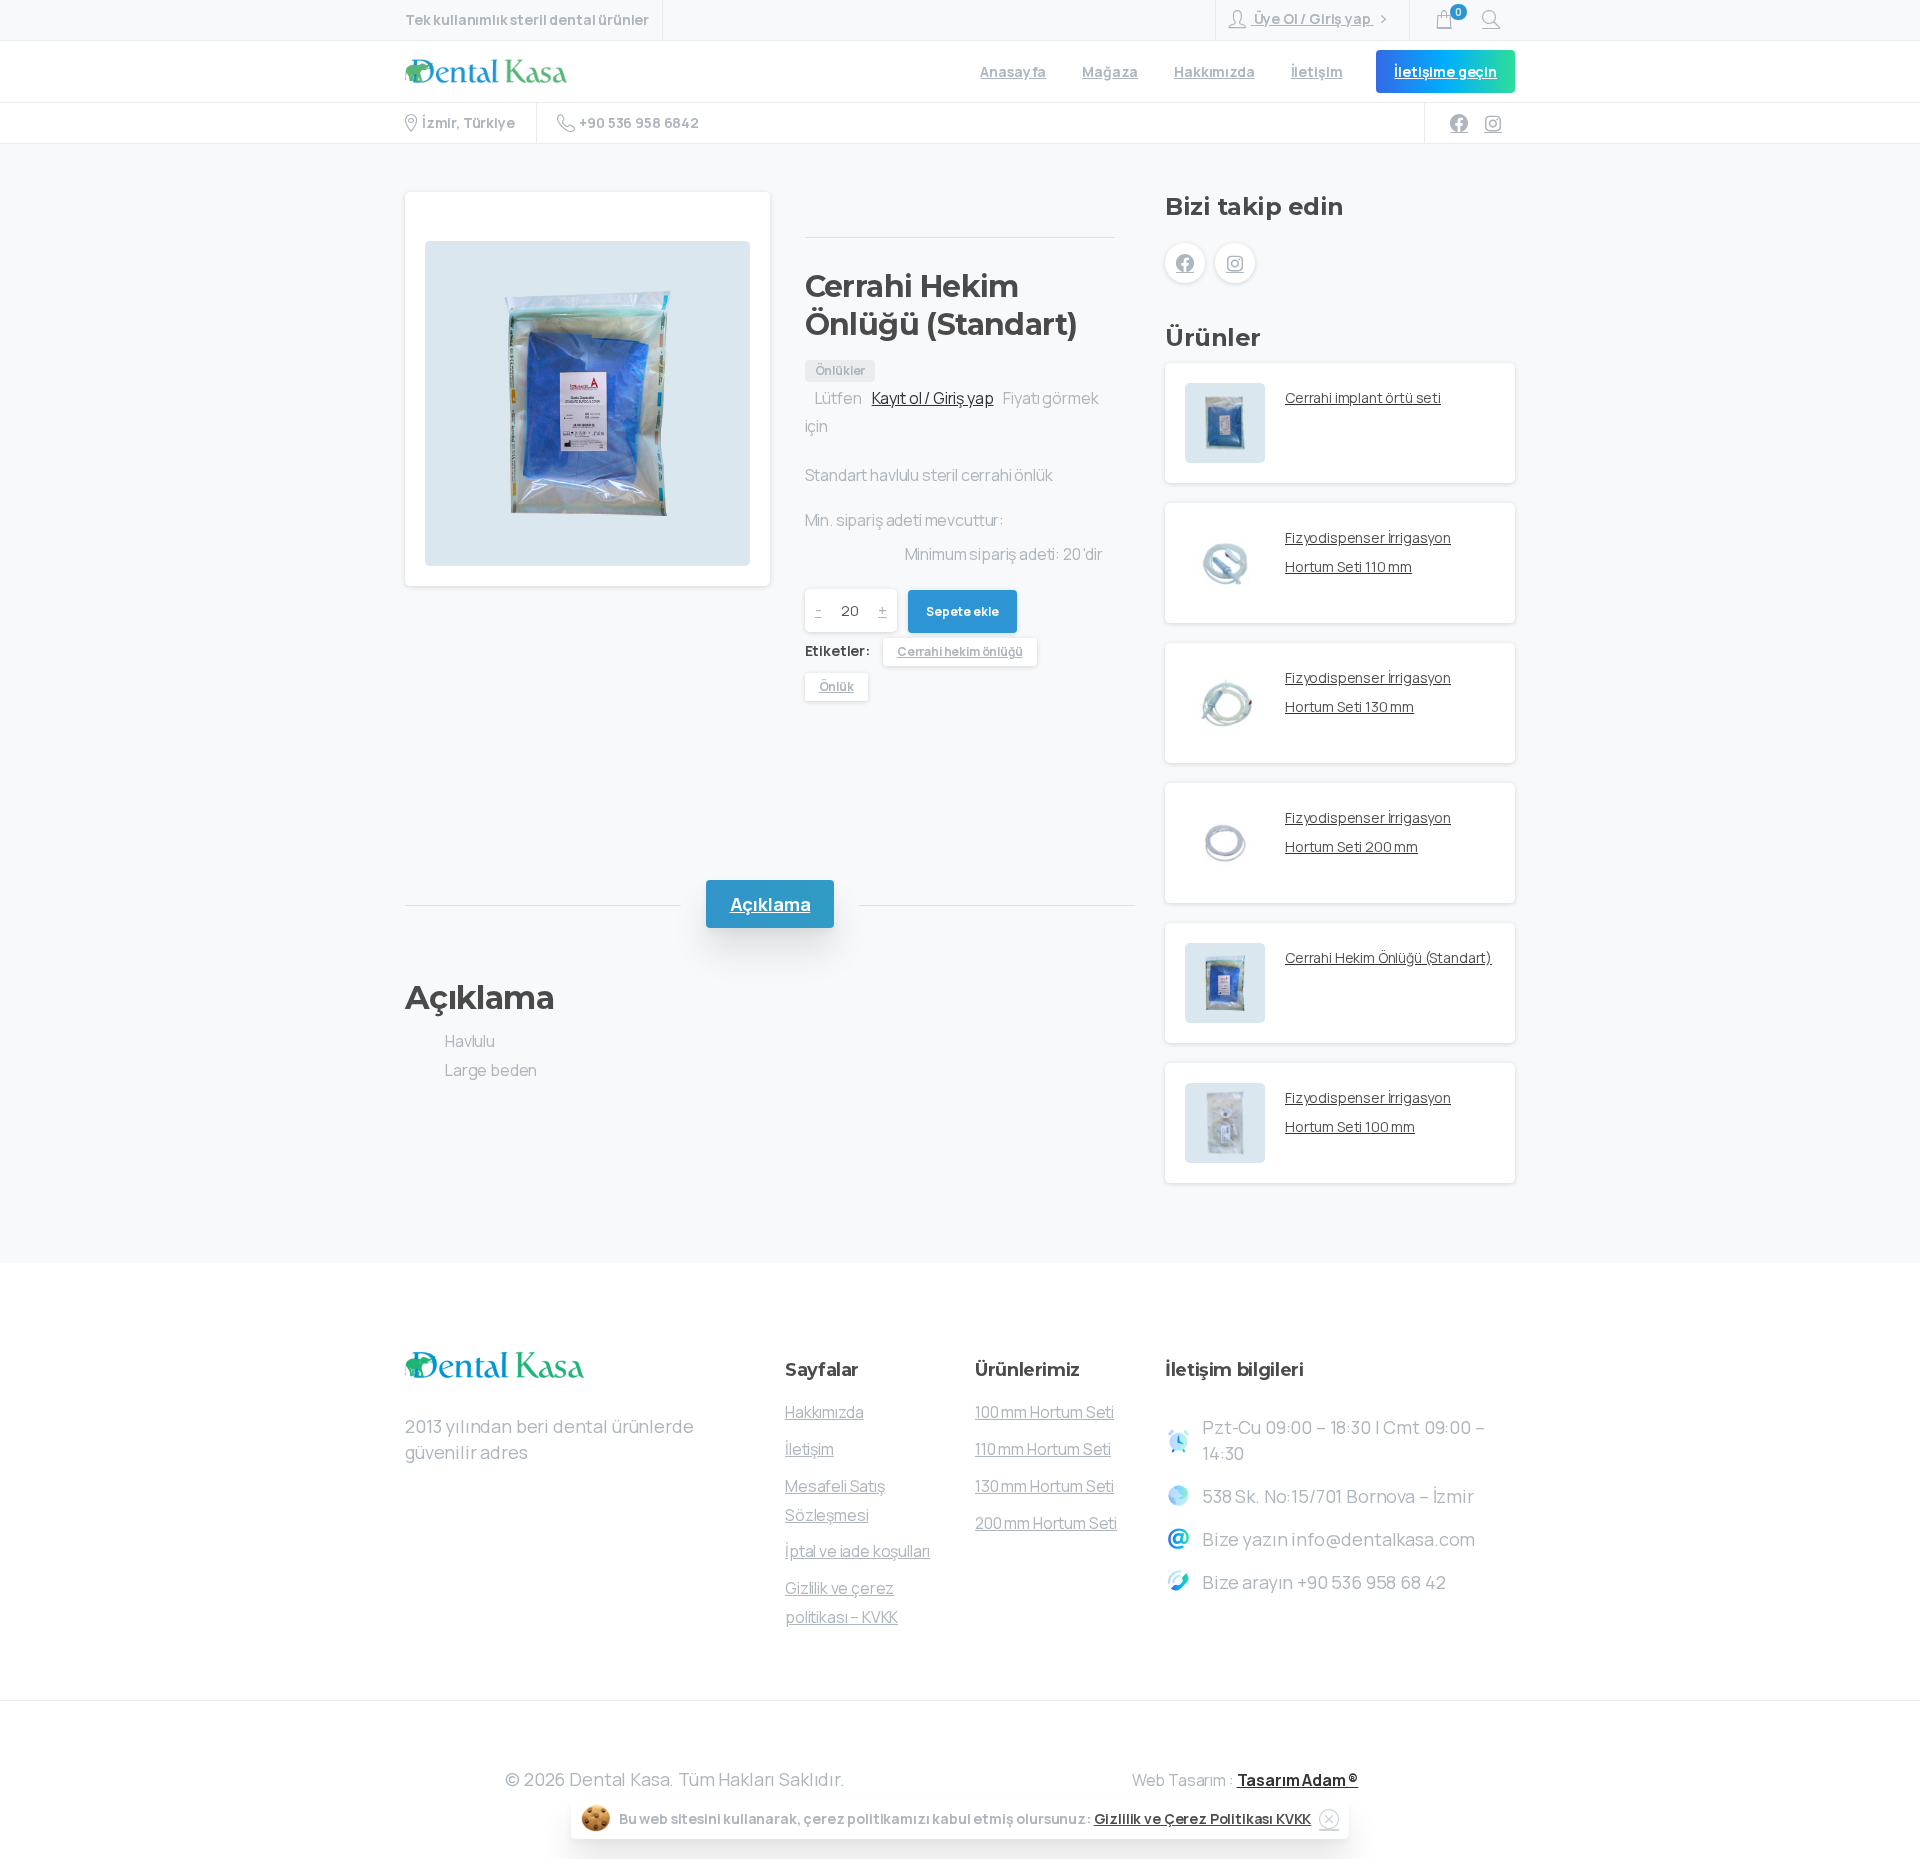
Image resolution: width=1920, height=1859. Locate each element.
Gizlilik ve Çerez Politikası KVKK (1203, 1818)
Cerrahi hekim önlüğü (960, 651)
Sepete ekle (962, 611)
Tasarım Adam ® (1298, 1780)
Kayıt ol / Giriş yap (933, 398)
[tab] (770, 904)
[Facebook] (1459, 123)
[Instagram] (1493, 123)
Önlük (836, 686)
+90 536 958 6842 (638, 122)
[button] (435, 226)
